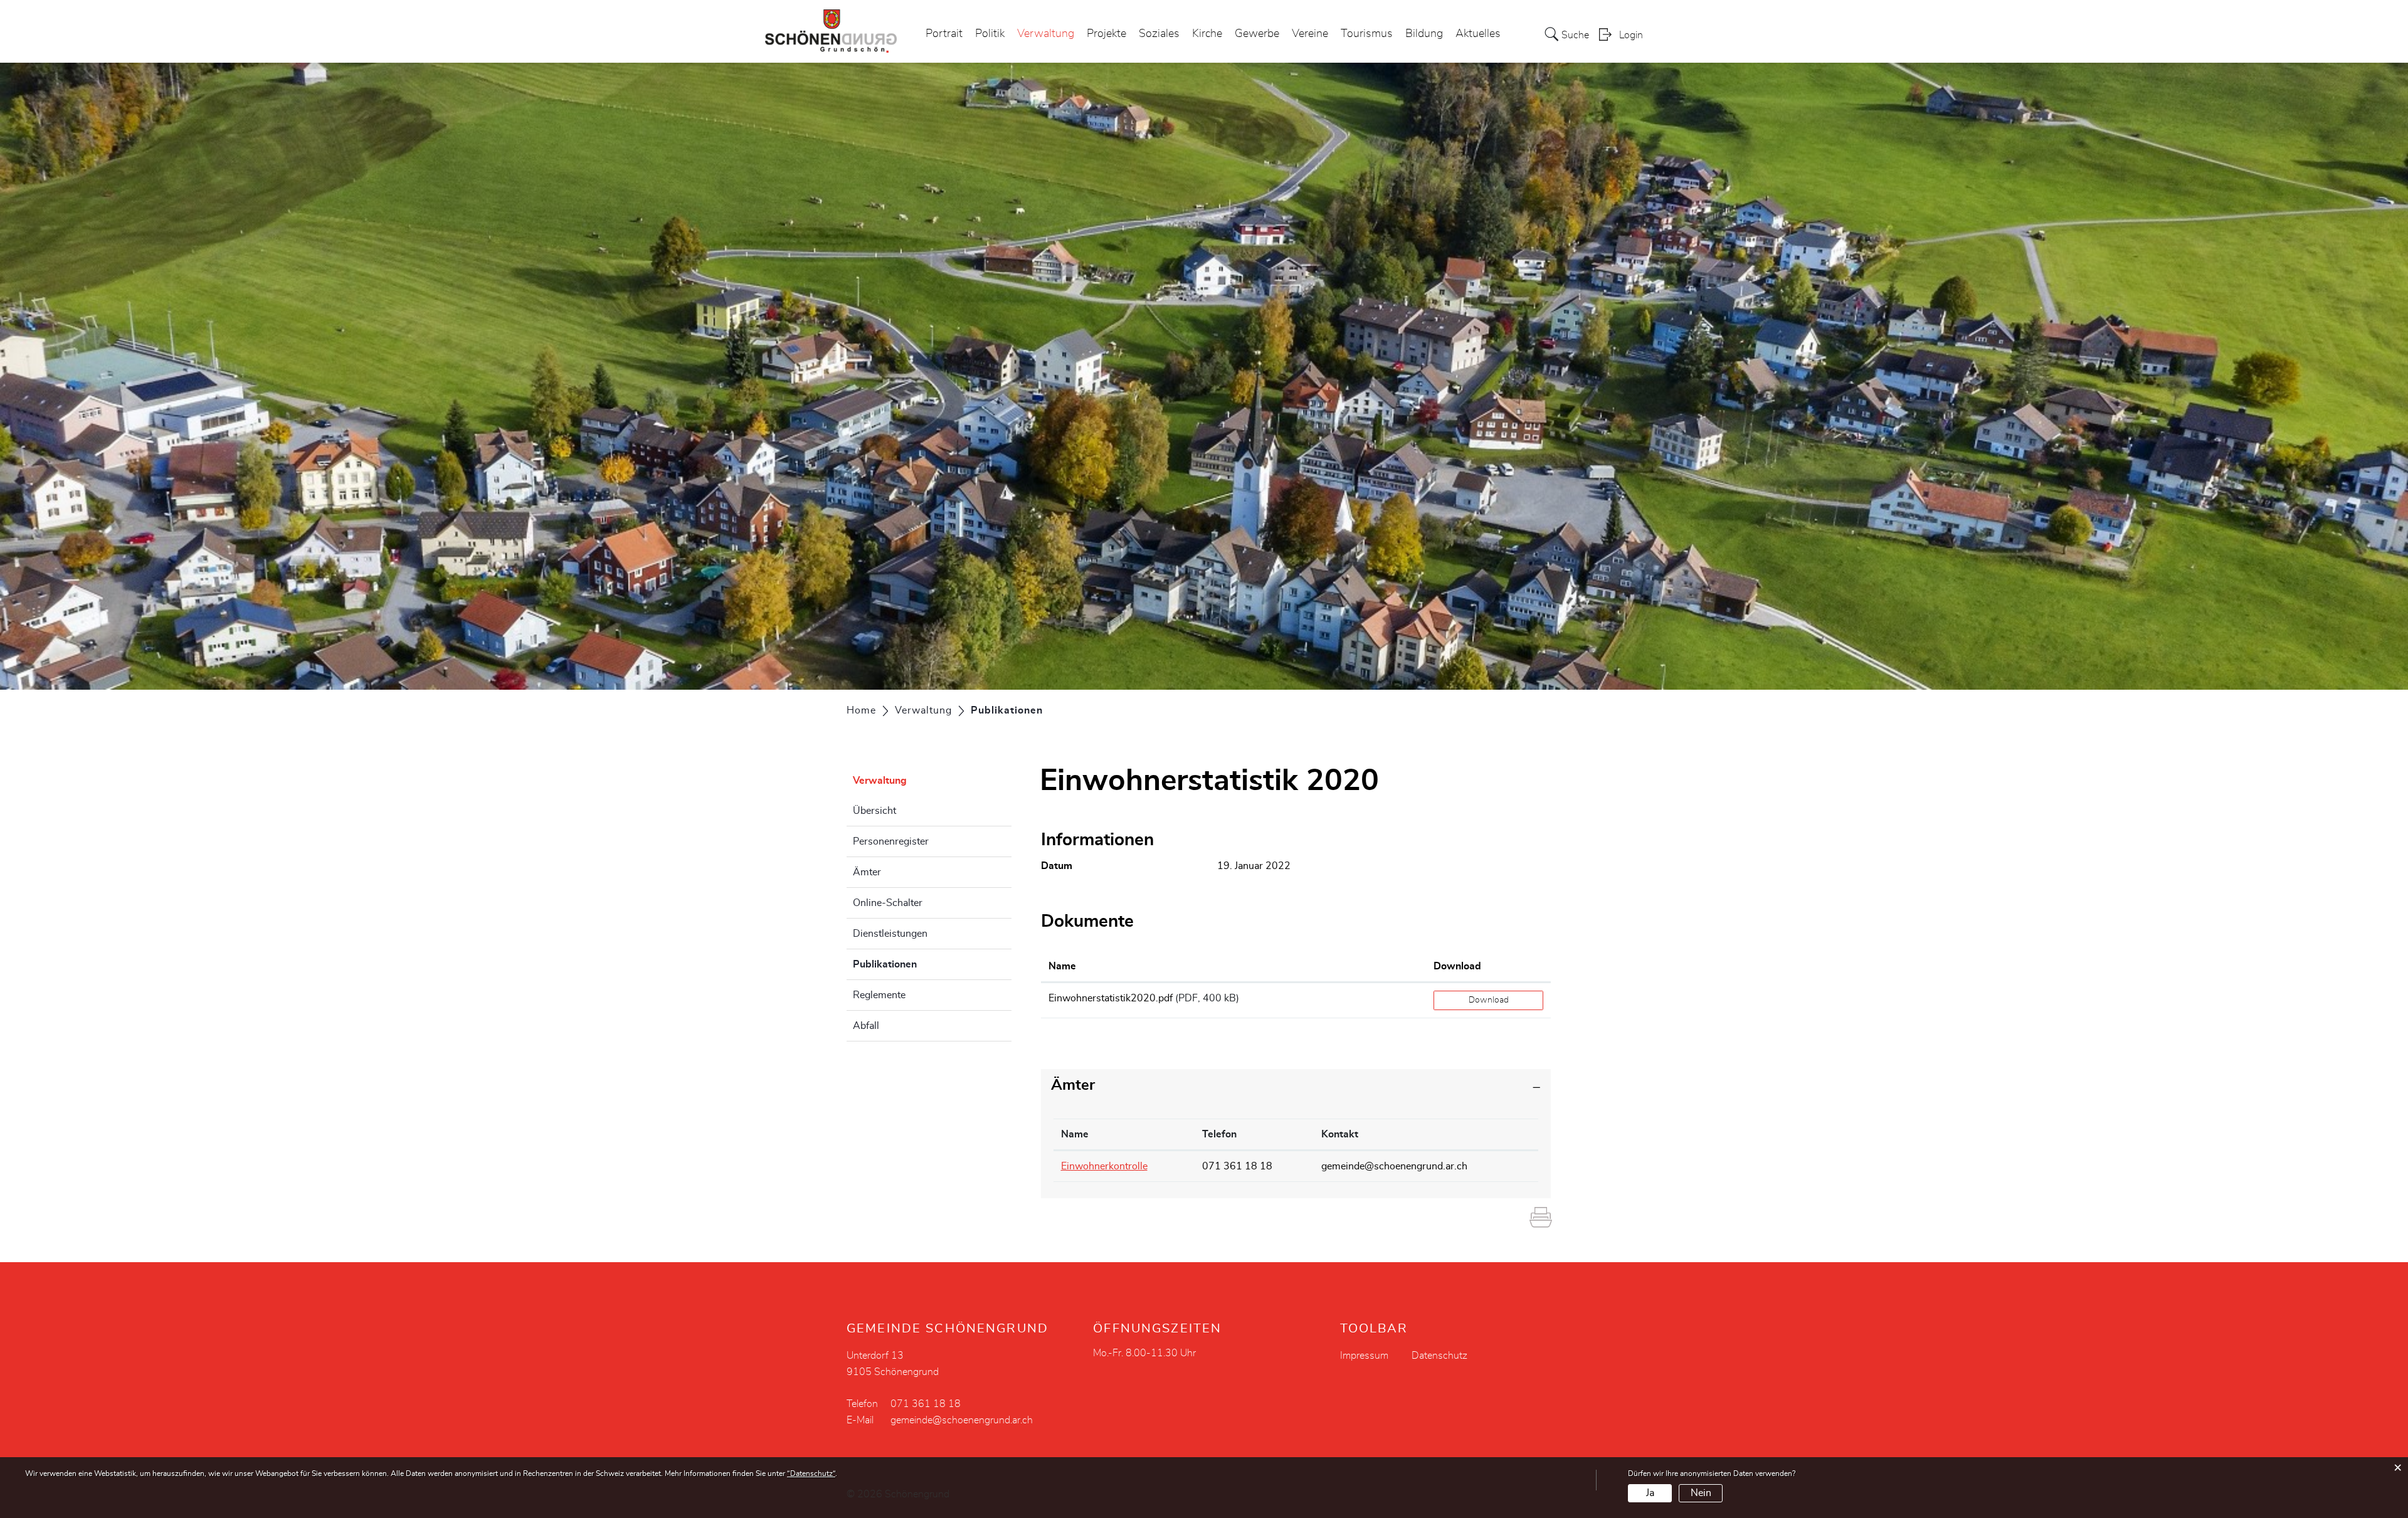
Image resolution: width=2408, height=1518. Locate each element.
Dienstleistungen (890, 934)
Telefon (1219, 1134)
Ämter (867, 872)
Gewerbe (1257, 34)
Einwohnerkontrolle (1104, 1166)
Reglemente (879, 995)
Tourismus (1367, 34)
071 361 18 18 (1237, 1166)
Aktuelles (1478, 34)
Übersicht (874, 811)
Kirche (1207, 34)
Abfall (866, 1026)
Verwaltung (1046, 34)
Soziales (1159, 34)
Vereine (1310, 34)
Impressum (1364, 1356)
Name (1062, 966)
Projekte (1106, 34)
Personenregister (891, 841)
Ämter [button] (1073, 1085)
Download (1457, 966)
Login (1631, 35)
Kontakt (1340, 1134)
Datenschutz (1439, 1356)
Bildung (1424, 34)
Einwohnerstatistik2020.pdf (1111, 998)
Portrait (944, 34)
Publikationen (916, 964)
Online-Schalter (888, 903)
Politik (990, 34)
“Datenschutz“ (811, 1473)
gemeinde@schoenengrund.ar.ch (1394, 1166)
